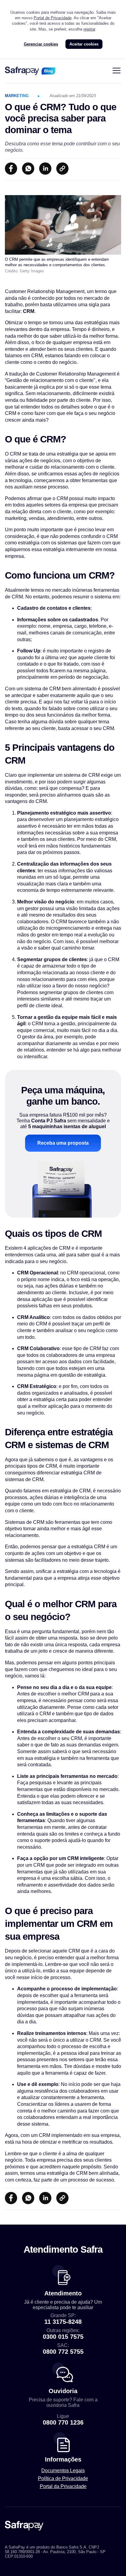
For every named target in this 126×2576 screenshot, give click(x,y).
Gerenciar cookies (41, 44)
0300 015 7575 (63, 2337)
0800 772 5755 (63, 2352)
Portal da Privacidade (63, 2486)
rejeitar (89, 29)
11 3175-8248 (63, 2322)
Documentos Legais (63, 2471)
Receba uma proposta (63, 1143)
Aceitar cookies (84, 44)
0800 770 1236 (63, 2422)
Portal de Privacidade (53, 18)
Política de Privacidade (63, 2478)
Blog (48, 71)
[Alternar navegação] (117, 71)
